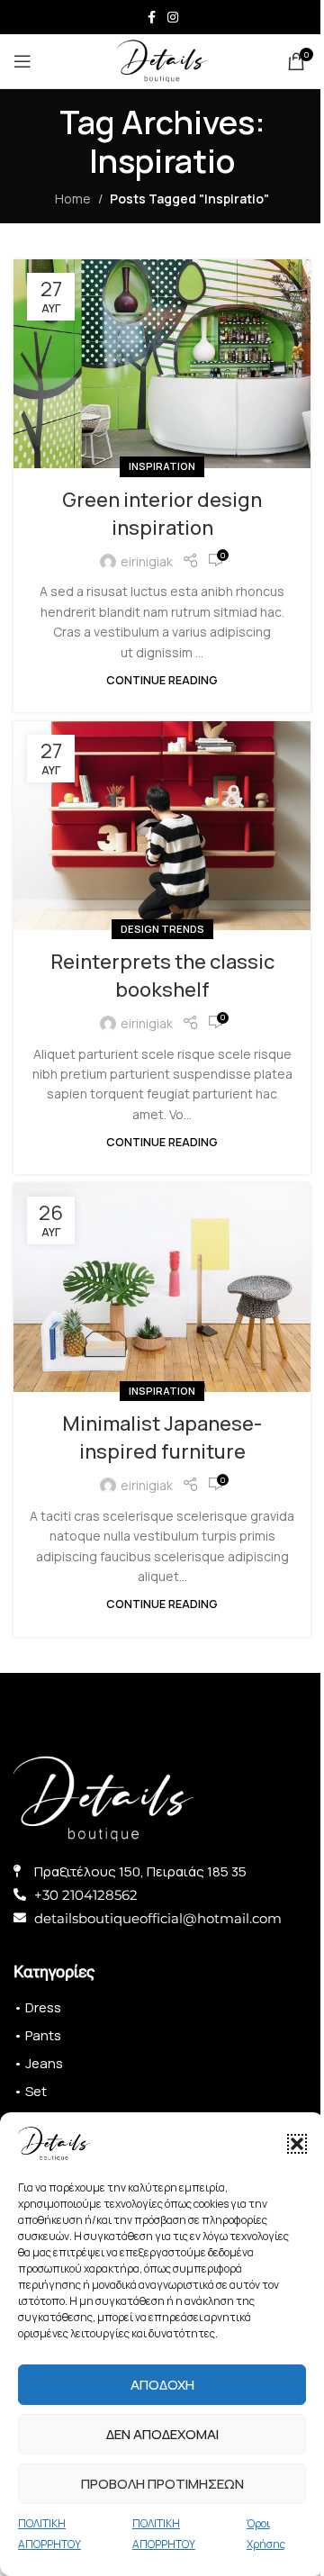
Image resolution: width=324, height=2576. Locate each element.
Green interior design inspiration (162, 514)
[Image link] (103, 1797)
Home (73, 199)
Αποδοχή (162, 2385)
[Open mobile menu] (22, 61)
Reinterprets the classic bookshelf (162, 976)
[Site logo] (162, 60)
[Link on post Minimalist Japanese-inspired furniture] (162, 1288)
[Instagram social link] (173, 18)
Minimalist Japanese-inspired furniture (162, 1437)
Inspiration (162, 466)
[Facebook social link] (151, 18)
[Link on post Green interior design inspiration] (162, 364)
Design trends (162, 929)
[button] (297, 2144)
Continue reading (162, 680)
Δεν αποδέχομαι (162, 2434)
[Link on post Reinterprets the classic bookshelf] (162, 826)
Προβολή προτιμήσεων (162, 2484)
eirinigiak (147, 561)
